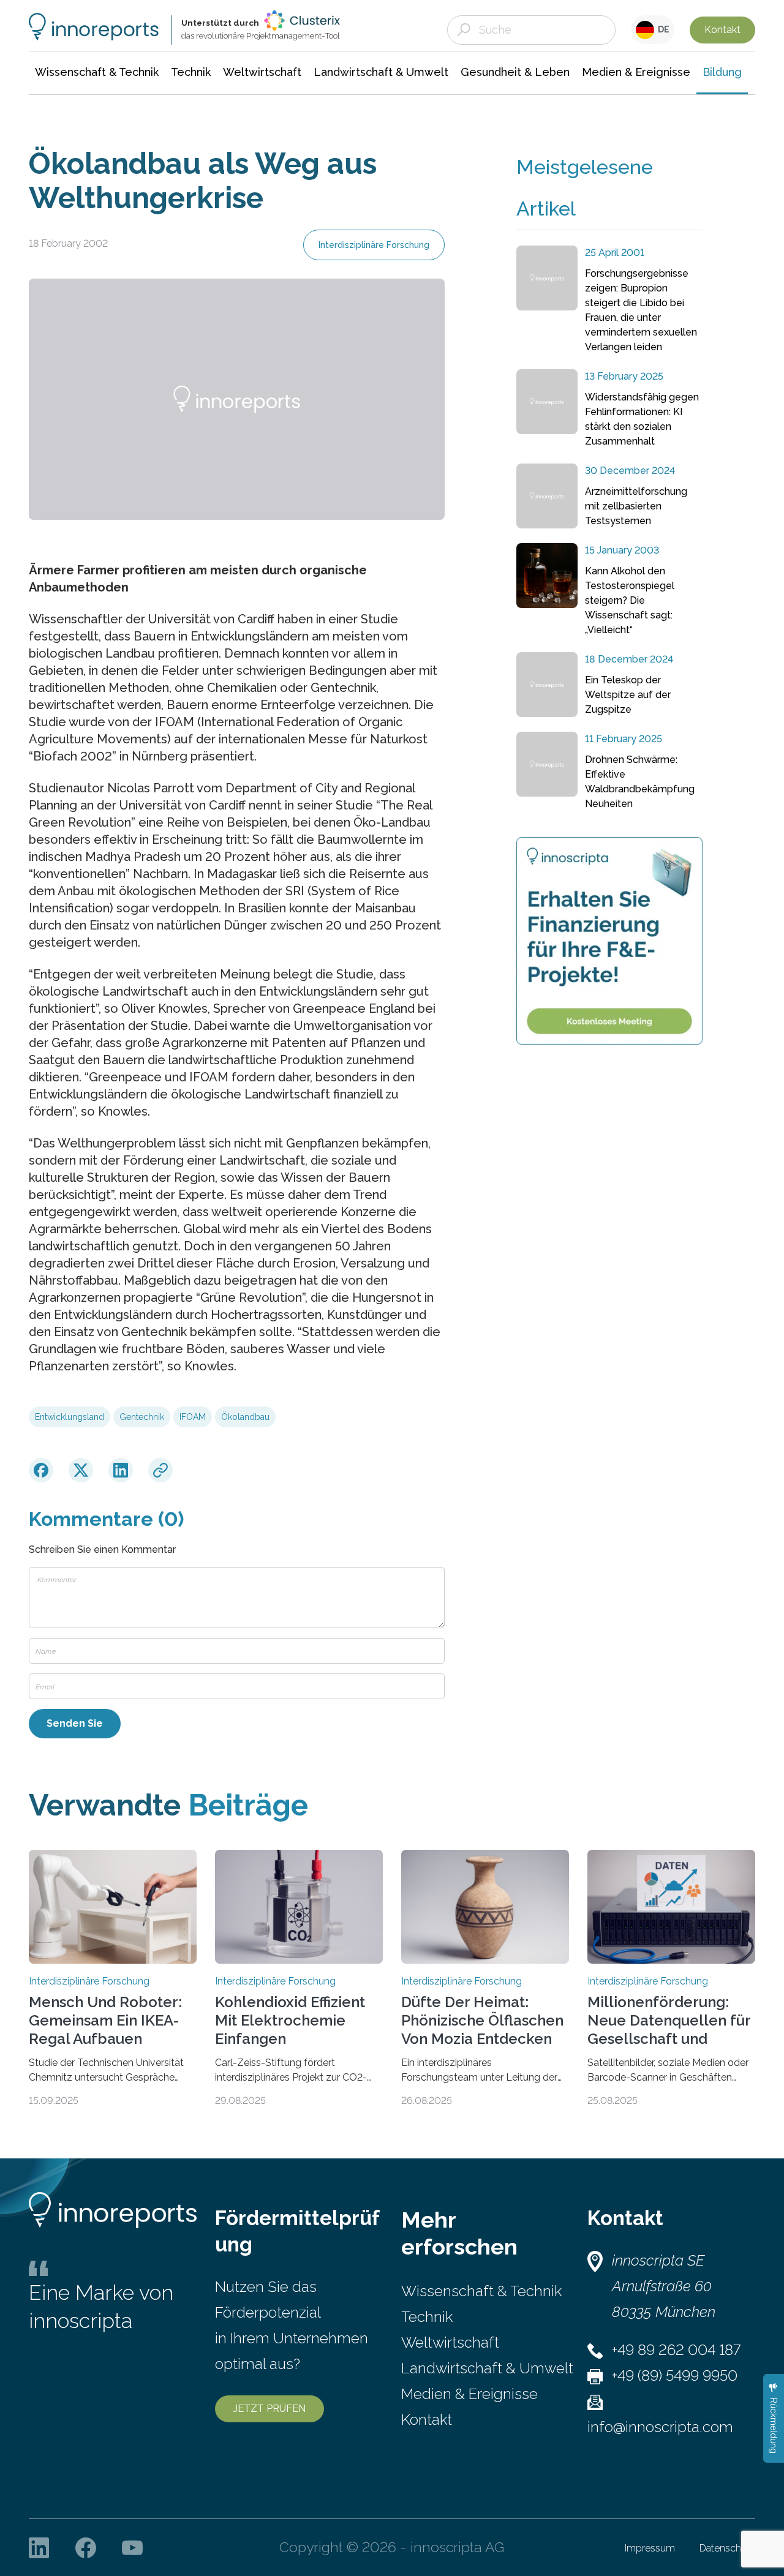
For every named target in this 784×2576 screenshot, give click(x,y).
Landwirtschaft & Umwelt (487, 2368)
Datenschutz (727, 2548)
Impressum (650, 2548)
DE (662, 29)
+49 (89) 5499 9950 (675, 2375)
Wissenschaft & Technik (481, 2291)
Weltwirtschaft (450, 2342)
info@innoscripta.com (660, 2427)
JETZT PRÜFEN (269, 2409)
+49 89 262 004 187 (676, 2350)
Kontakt (722, 30)
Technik (427, 2317)
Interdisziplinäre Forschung (374, 245)
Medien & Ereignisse (469, 2394)
